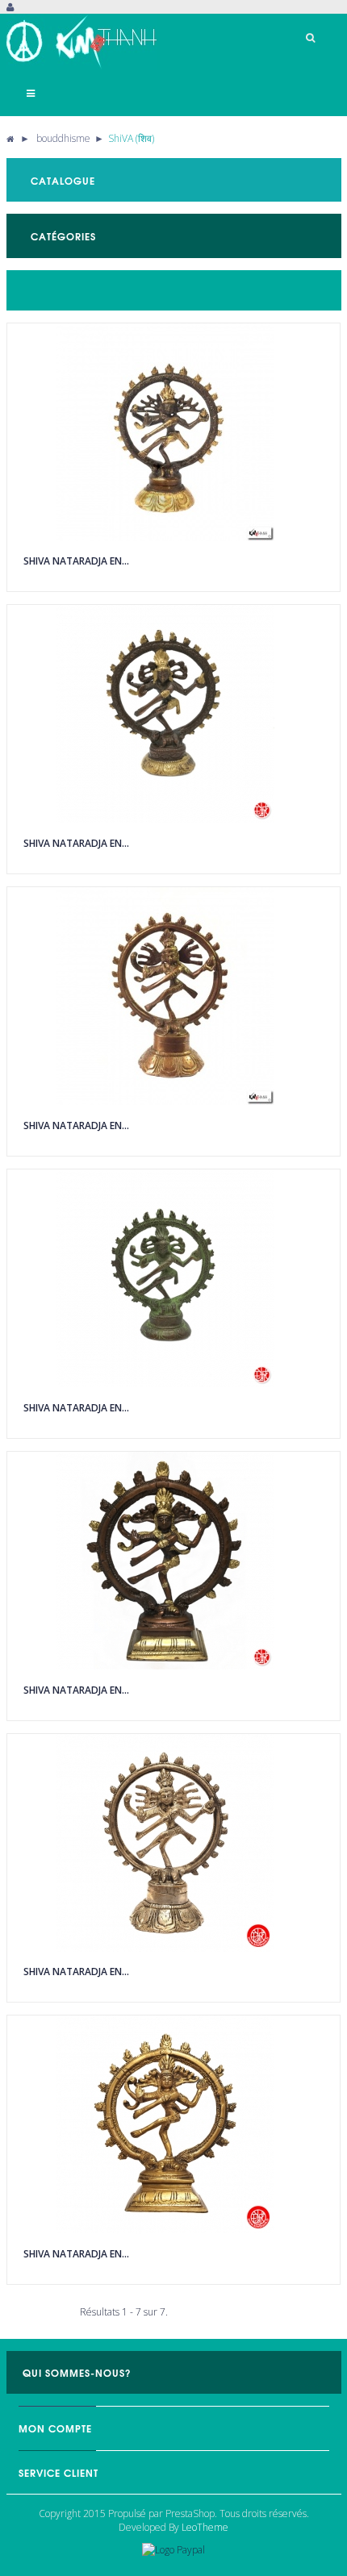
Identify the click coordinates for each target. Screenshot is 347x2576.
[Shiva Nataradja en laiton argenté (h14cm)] (173, 1843)
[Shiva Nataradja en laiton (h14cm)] (173, 996)
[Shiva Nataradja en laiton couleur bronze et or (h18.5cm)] (173, 1561)
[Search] (311, 38)
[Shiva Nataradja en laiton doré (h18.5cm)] (173, 2124)
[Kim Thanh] (87, 42)
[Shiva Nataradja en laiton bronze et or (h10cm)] (173, 714)
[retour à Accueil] (10, 138)
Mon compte (55, 2428)
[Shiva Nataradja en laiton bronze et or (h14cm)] (173, 432)
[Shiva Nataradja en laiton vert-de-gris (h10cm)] (173, 1278)
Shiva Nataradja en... (76, 561)
